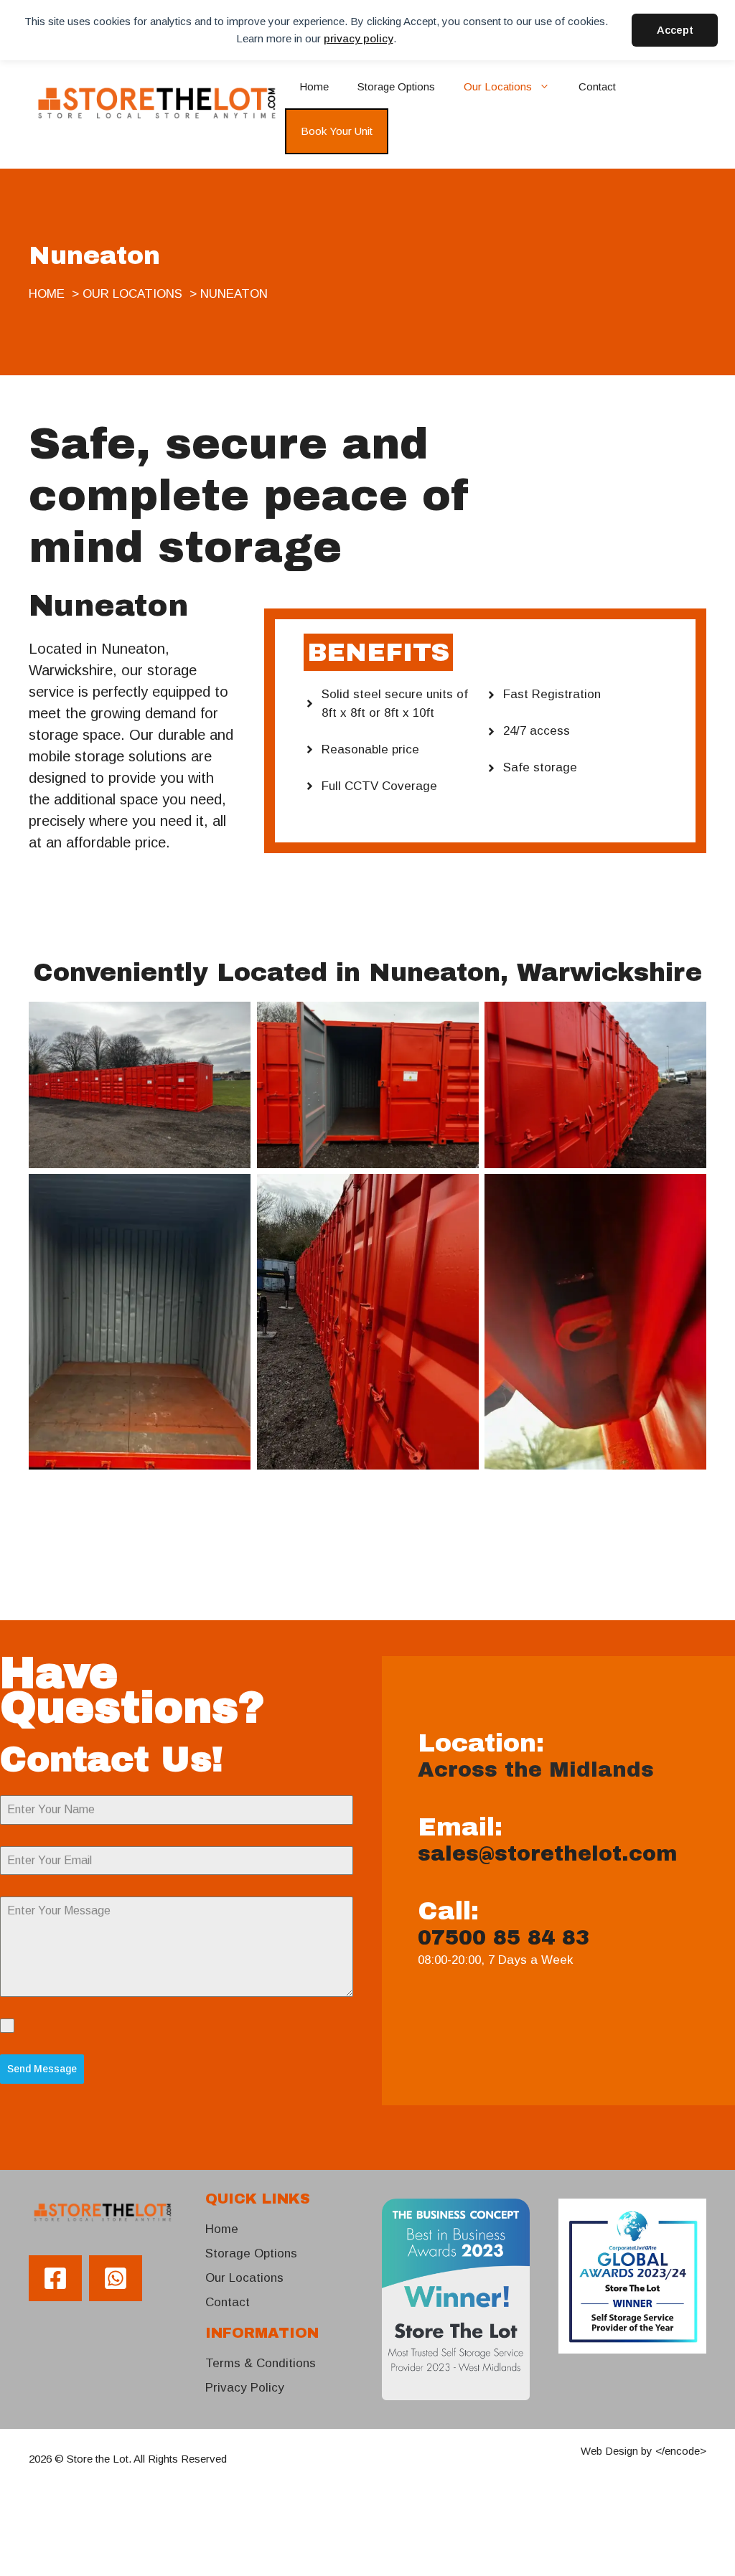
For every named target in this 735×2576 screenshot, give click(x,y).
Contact (597, 86)
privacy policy (359, 38)
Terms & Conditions (261, 2363)
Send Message (42, 2069)
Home (314, 86)
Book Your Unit (337, 131)
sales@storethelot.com (547, 1854)
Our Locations (498, 86)
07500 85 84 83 (504, 1938)
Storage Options (396, 86)
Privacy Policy (245, 2388)
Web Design (609, 2451)
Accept (675, 30)
